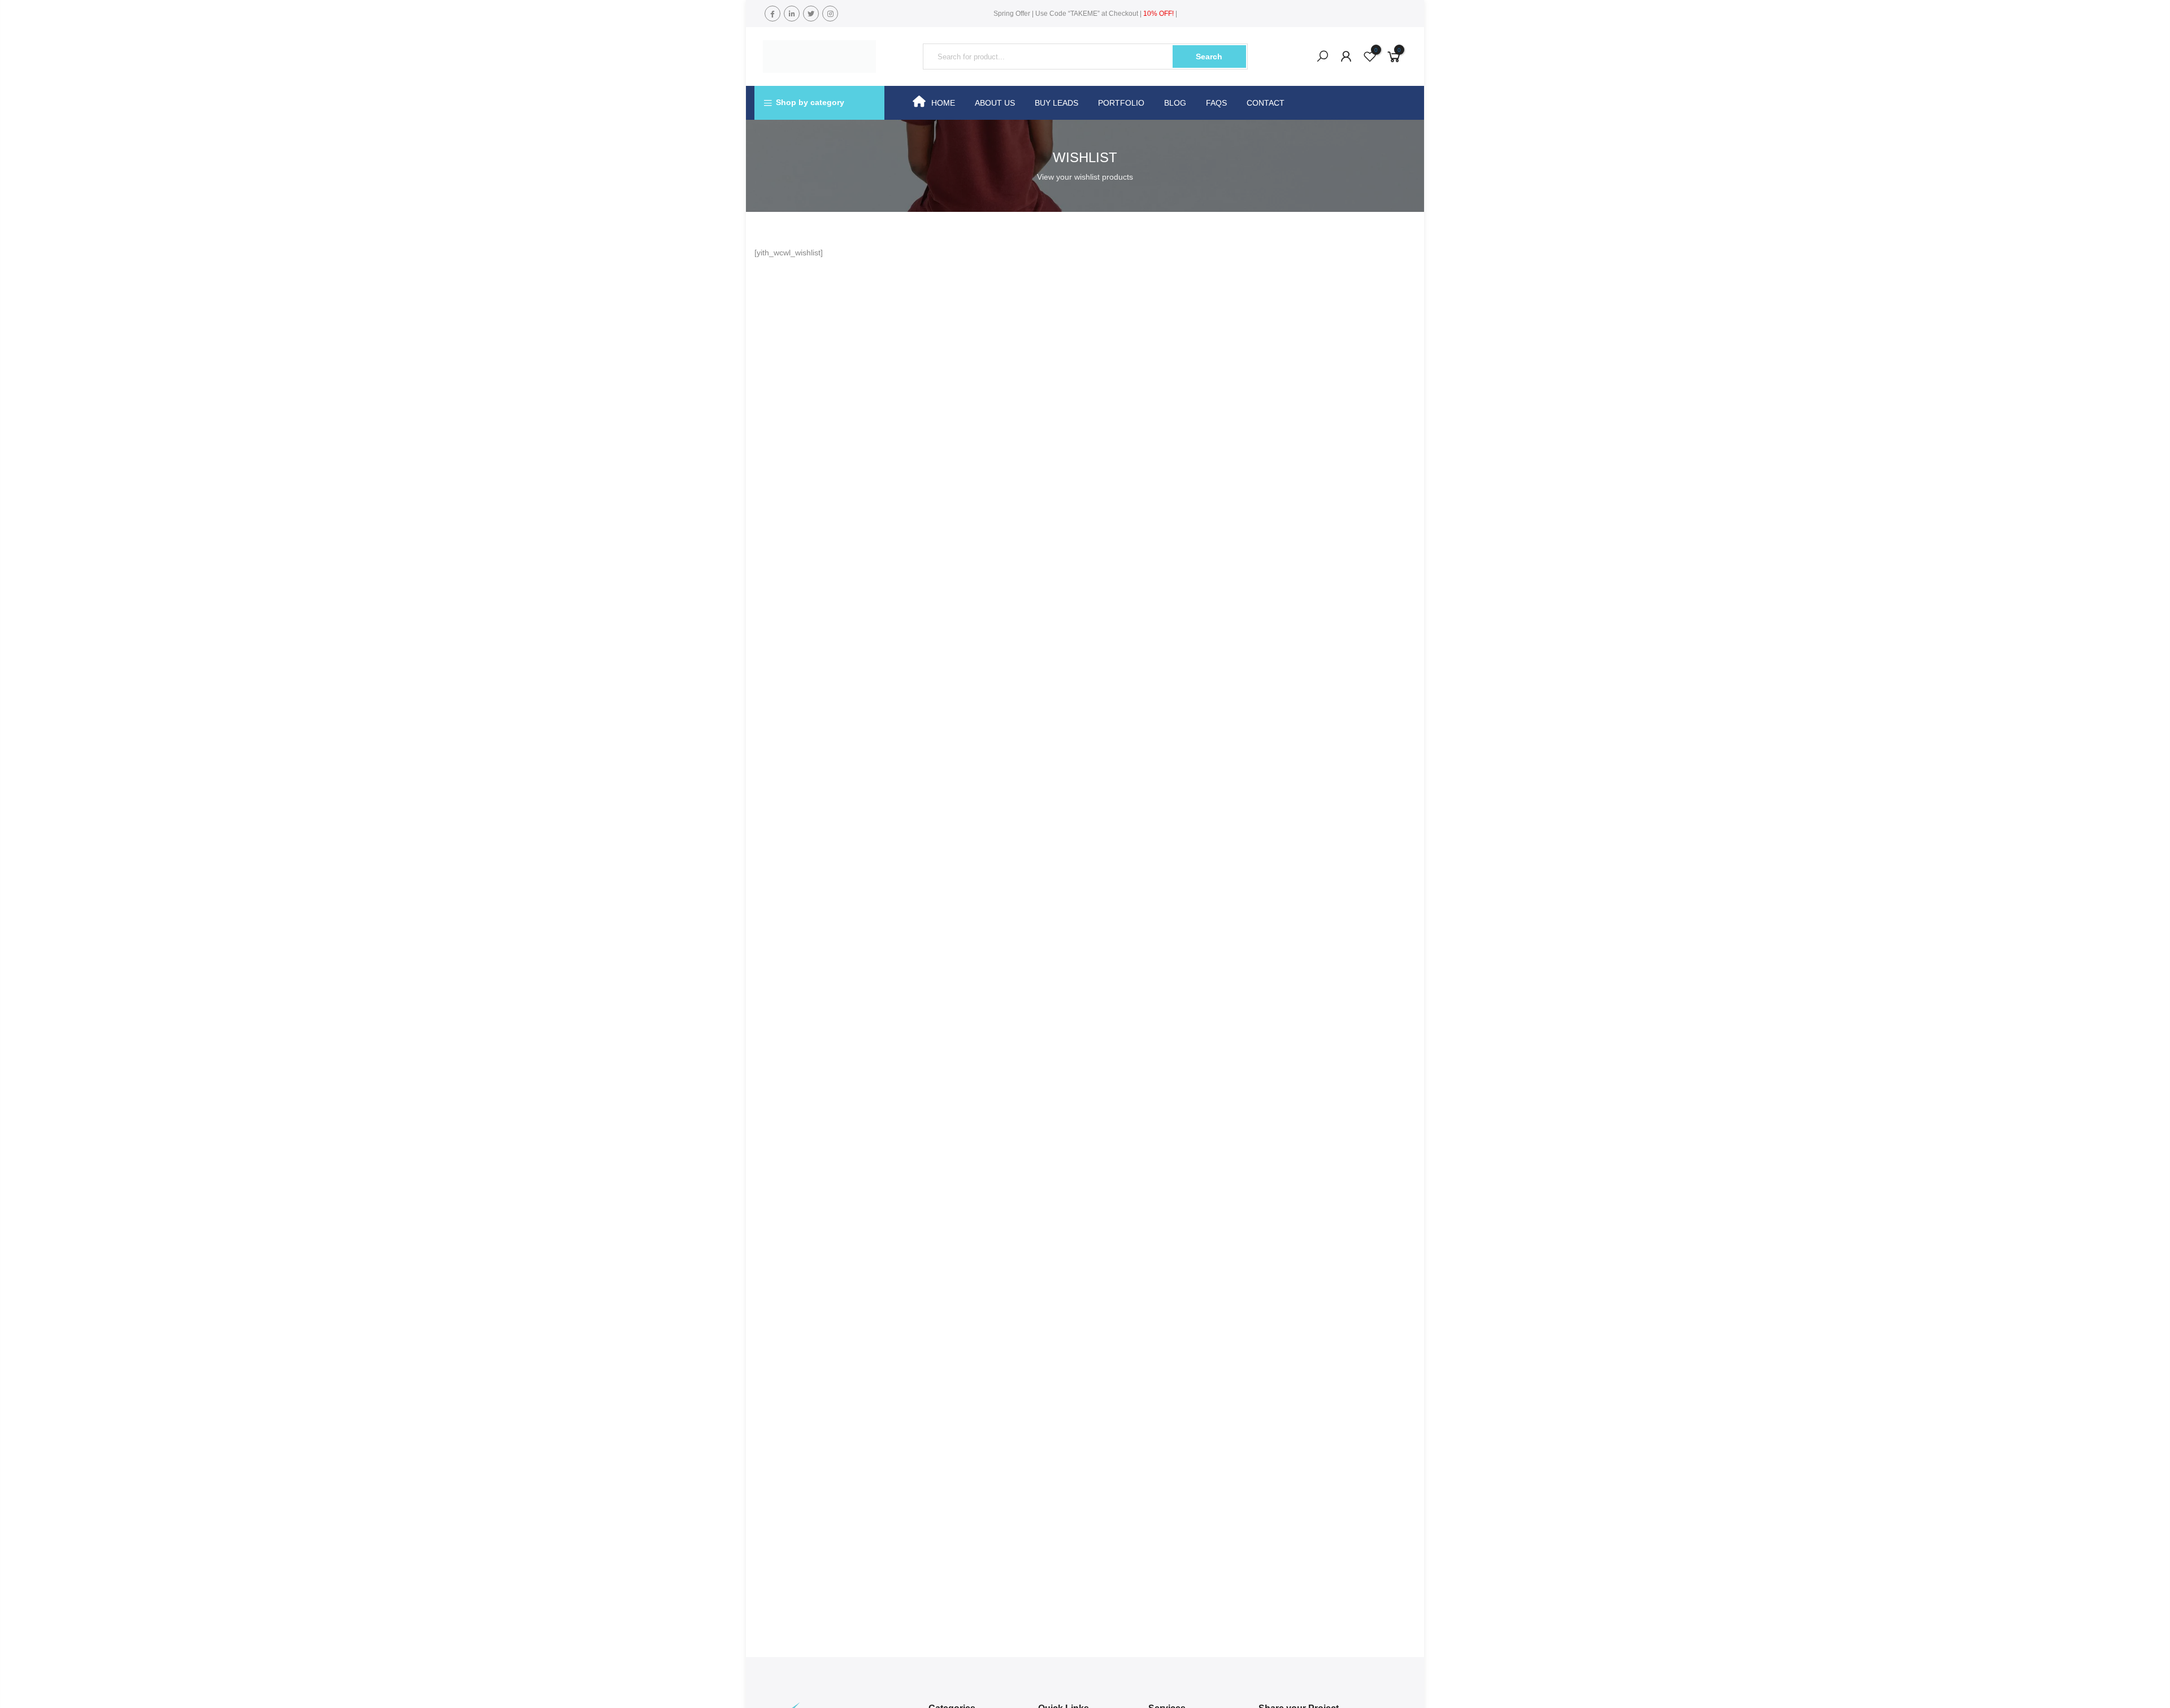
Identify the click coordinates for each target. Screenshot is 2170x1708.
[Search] (1322, 57)
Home (943, 103)
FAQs (1216, 103)
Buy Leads (1056, 103)
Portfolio (1121, 103)
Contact (1266, 103)
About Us (995, 103)
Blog (1175, 103)
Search (1209, 57)
